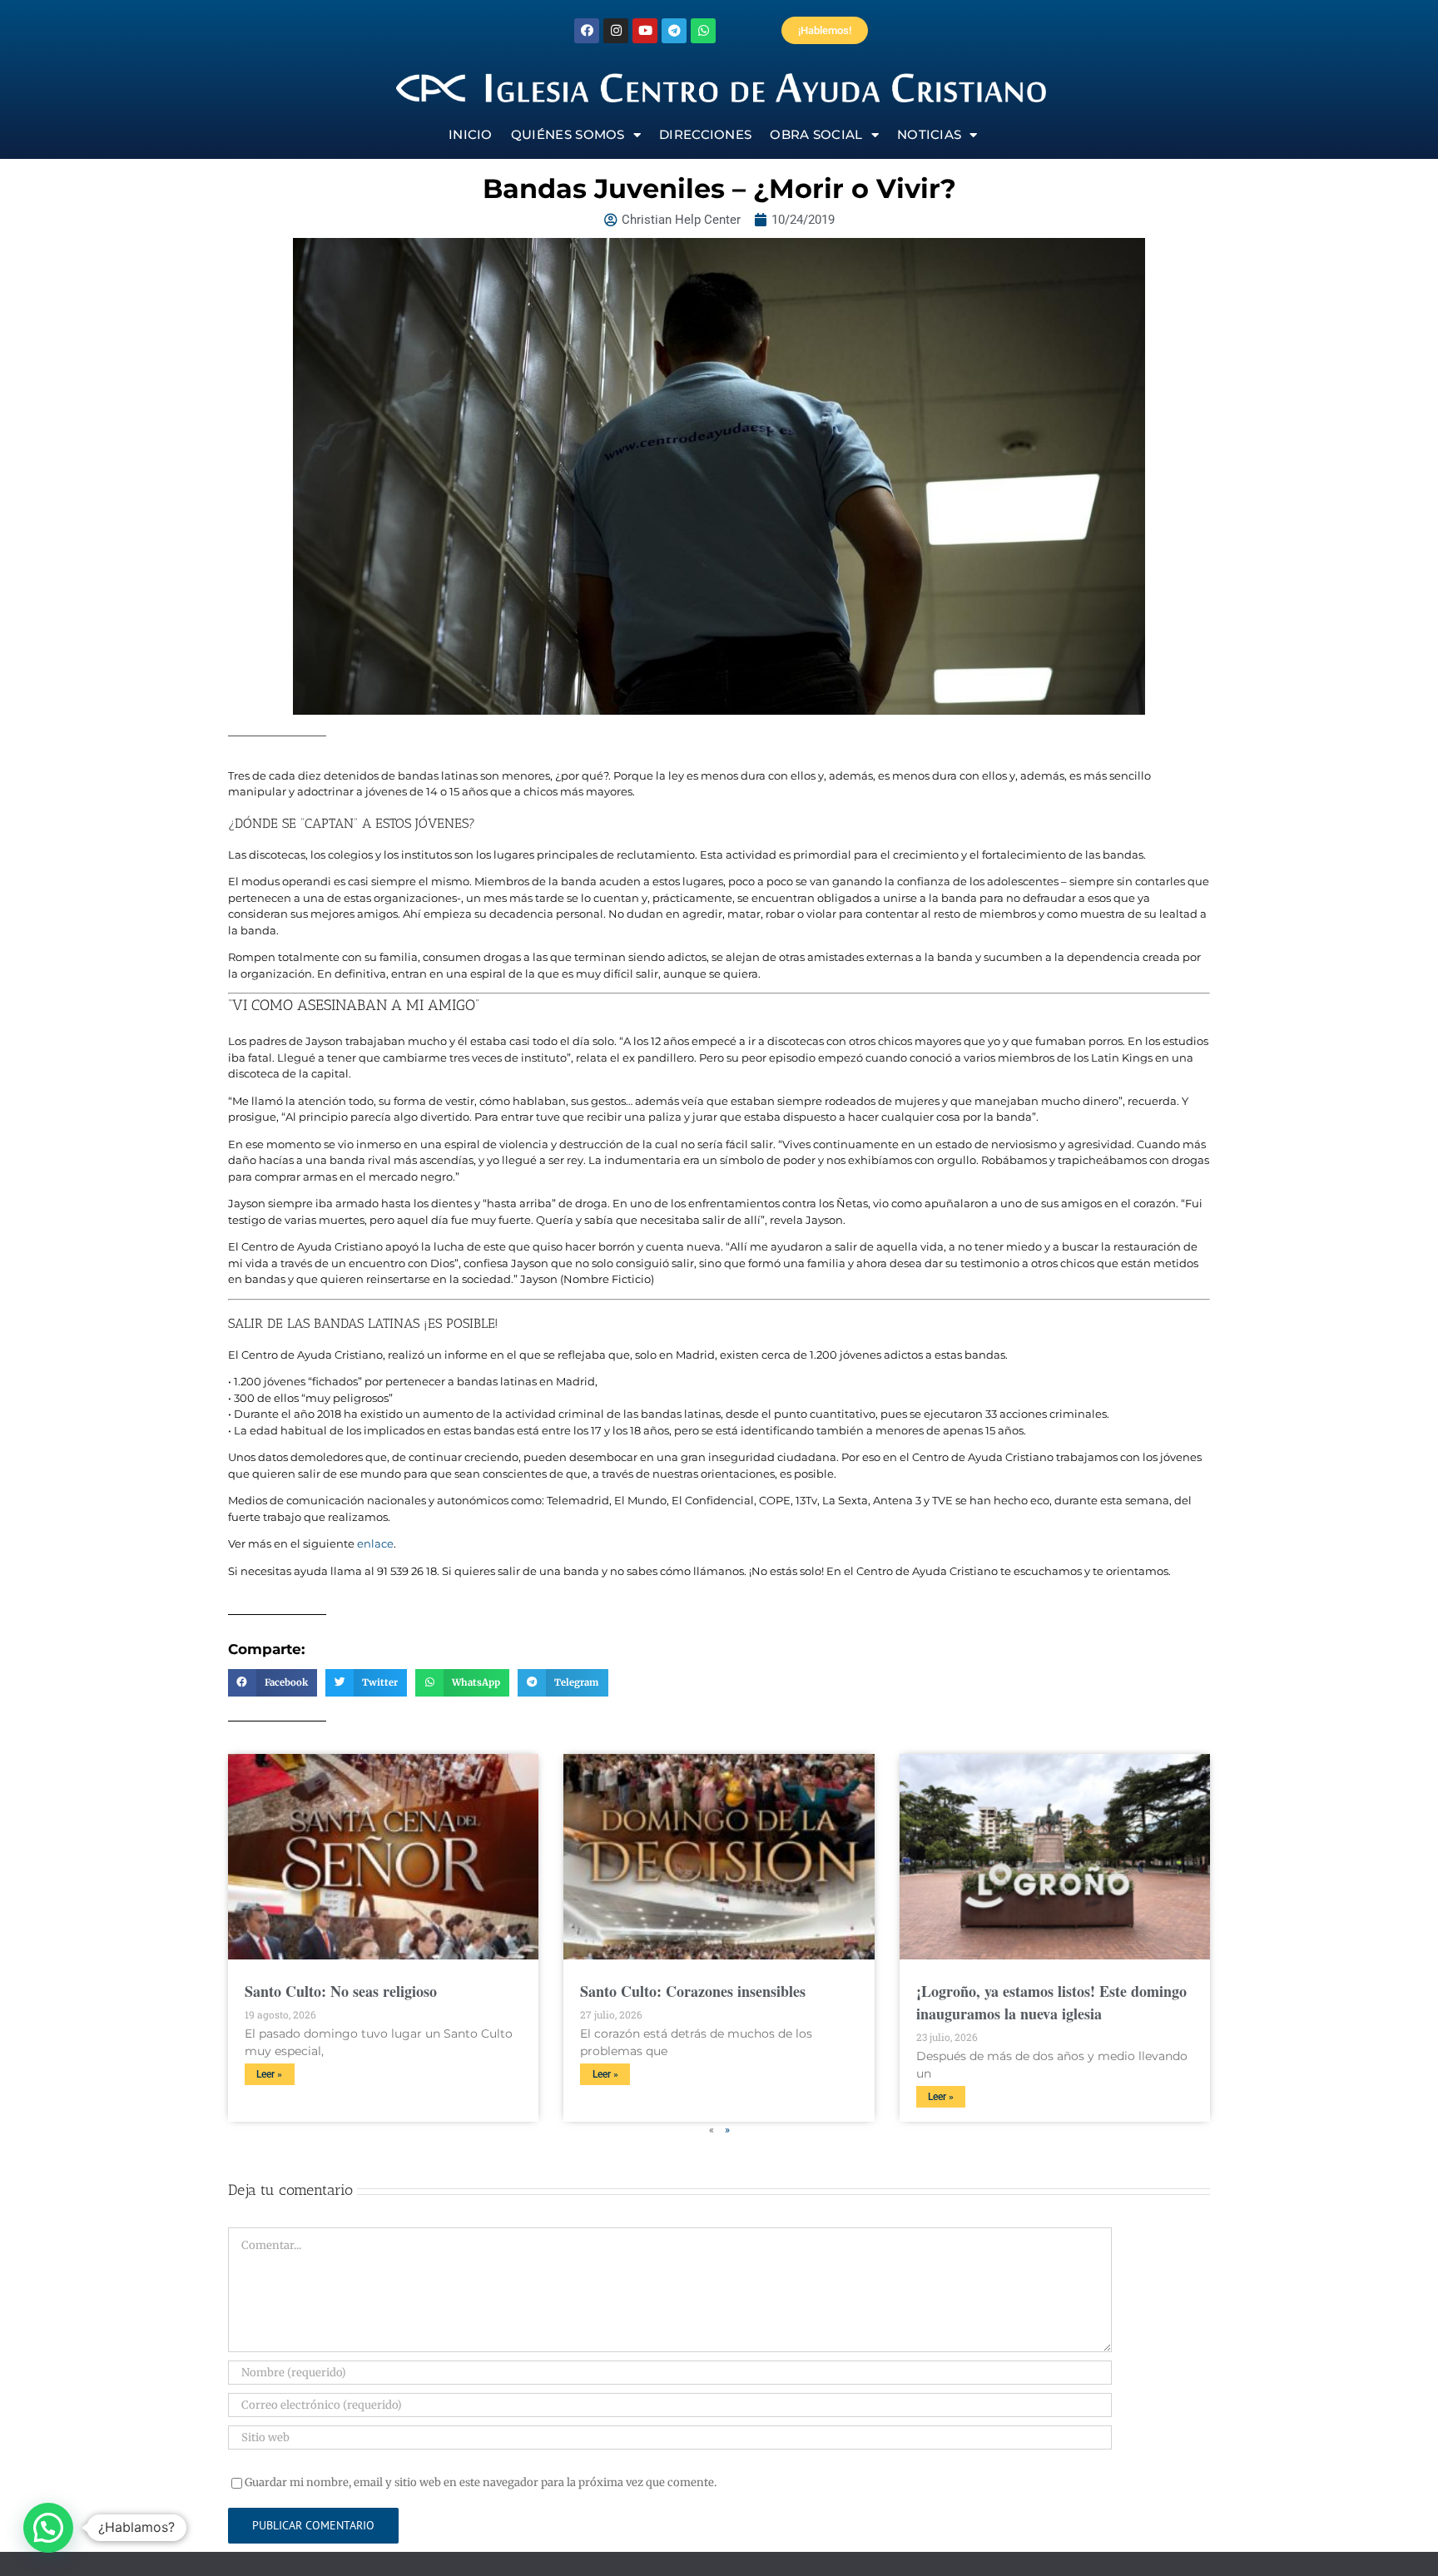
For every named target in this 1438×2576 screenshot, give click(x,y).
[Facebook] (587, 31)
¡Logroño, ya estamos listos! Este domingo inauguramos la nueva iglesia (1051, 2002)
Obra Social (816, 134)
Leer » (269, 2074)
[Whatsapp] (703, 31)
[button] (273, 1683)
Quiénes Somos (568, 134)
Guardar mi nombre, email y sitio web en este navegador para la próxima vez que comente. (481, 2482)
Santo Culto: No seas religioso (341, 1991)
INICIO (471, 134)
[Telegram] (674, 31)
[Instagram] (616, 31)
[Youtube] (645, 31)
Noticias (929, 134)
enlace (375, 1543)
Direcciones (705, 134)
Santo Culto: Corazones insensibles (693, 1991)
